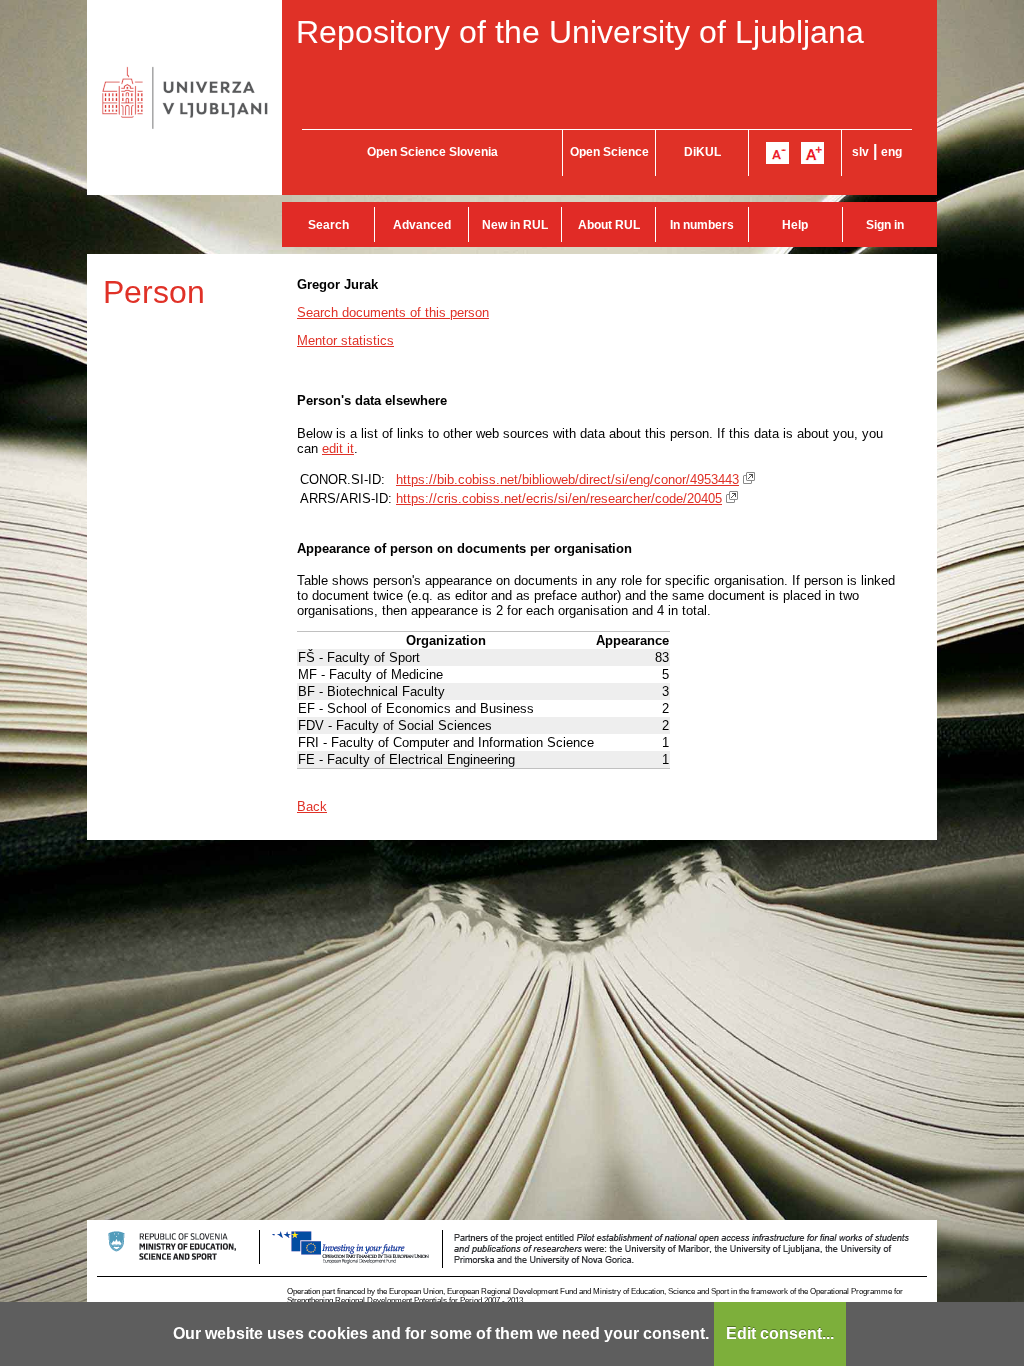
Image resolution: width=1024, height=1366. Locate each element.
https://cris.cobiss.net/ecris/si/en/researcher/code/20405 (559, 498)
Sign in (885, 225)
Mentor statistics (345, 340)
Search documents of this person (393, 312)
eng (891, 152)
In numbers (702, 225)
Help (795, 225)
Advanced (422, 225)
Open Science (609, 152)
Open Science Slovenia (432, 152)
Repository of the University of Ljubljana (580, 32)
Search (328, 225)
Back (312, 806)
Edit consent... (780, 1333)
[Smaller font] (777, 153)
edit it (338, 448)
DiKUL (702, 152)
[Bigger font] (812, 153)
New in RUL (515, 225)
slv (860, 152)
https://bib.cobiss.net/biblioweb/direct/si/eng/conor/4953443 (567, 479)
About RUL (609, 225)
